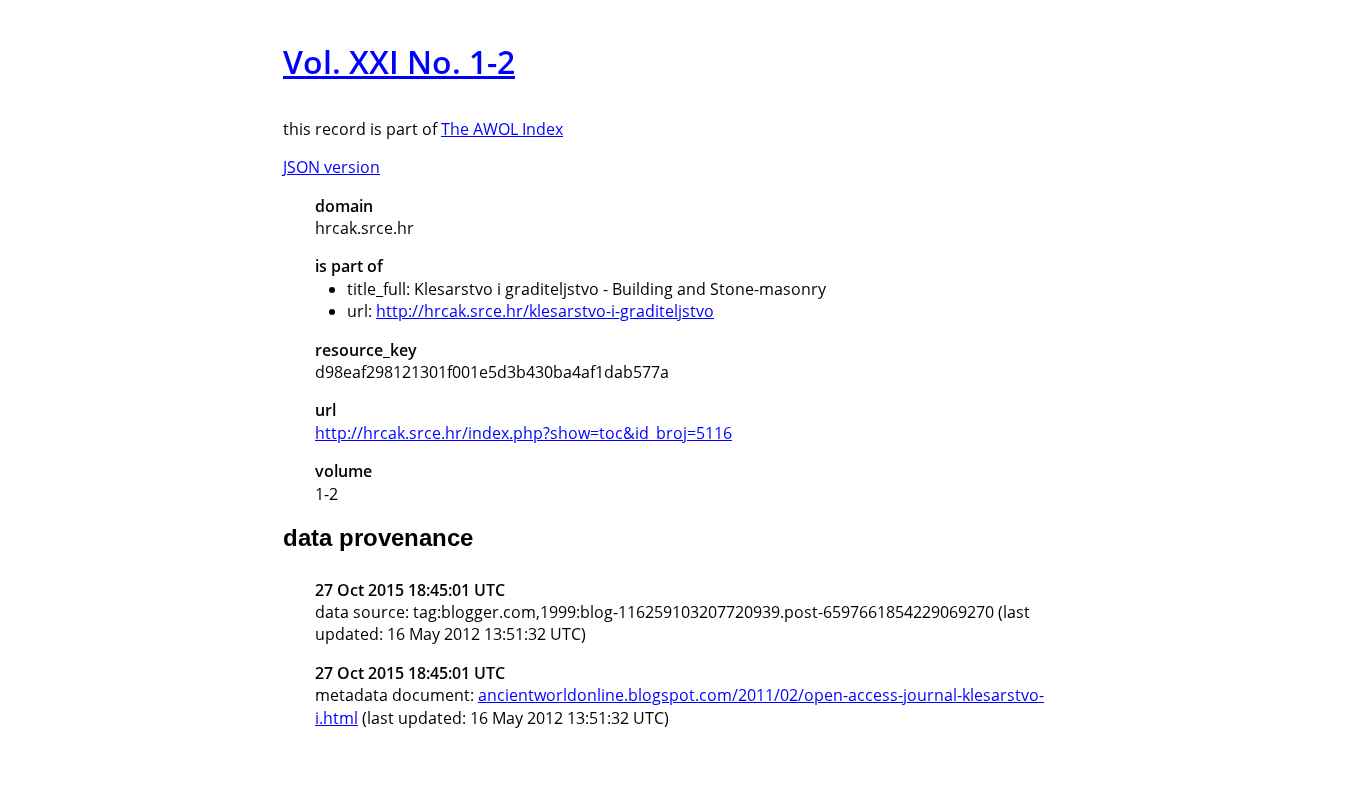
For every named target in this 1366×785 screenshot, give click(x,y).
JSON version (331, 167)
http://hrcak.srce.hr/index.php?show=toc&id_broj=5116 (523, 433)
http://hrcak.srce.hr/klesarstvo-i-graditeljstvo (545, 311)
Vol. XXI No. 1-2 (399, 61)
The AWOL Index (502, 129)
